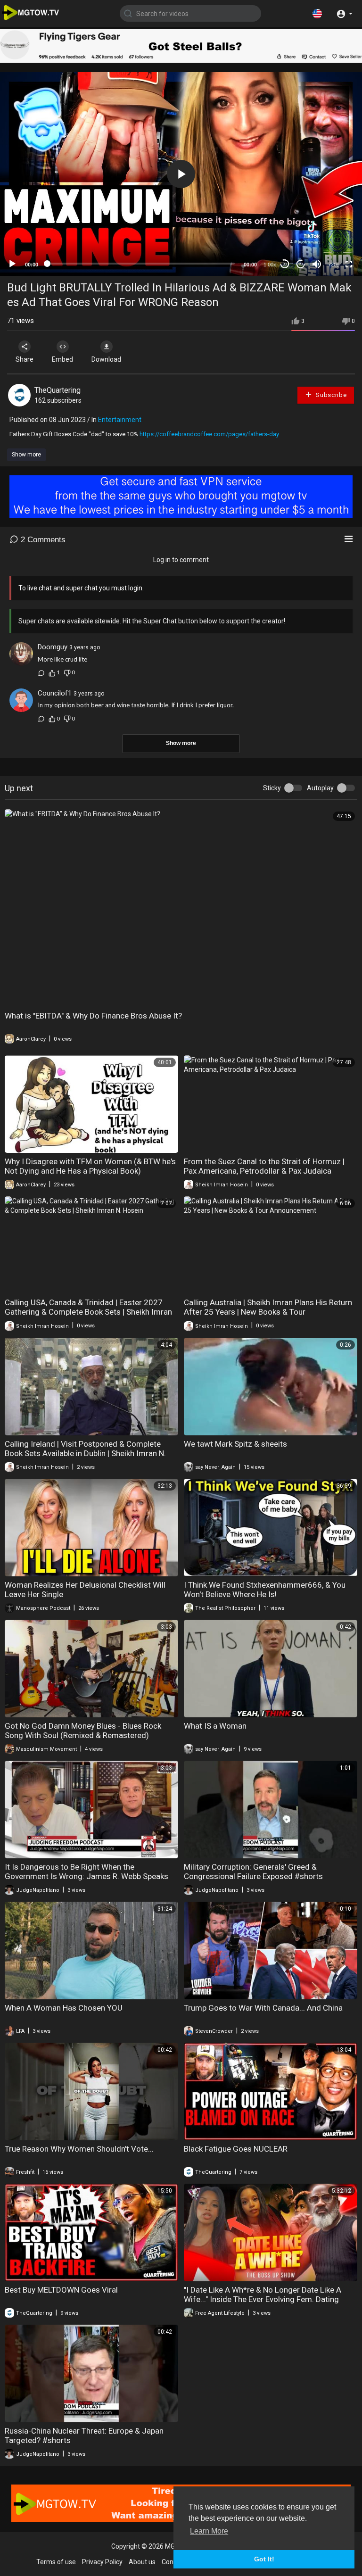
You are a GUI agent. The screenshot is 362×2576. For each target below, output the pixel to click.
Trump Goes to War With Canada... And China (263, 2008)
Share (25, 359)
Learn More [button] (209, 2531)
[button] (317, 13)
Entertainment (120, 420)
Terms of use (56, 2562)
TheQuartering (58, 390)
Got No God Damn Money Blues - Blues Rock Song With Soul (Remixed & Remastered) (83, 1731)
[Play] (12, 264)
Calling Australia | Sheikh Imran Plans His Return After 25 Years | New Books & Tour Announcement (268, 1312)
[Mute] (317, 264)
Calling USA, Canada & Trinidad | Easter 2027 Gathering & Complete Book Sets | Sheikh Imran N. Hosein (88, 1312)
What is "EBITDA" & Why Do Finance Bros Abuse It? (93, 1016)
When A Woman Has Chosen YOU (64, 2008)
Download (106, 359)
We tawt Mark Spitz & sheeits (235, 1444)
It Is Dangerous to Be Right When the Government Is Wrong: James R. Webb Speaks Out (86, 1876)
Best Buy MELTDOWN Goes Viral (61, 2290)
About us (142, 2562)
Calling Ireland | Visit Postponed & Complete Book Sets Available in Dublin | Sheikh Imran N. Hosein (85, 1453)
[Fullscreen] (349, 264)
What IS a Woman (215, 1726)
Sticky (272, 788)
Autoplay (320, 788)
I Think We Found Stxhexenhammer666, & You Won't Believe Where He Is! (265, 1590)
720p (334, 265)
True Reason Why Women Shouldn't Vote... (79, 2149)
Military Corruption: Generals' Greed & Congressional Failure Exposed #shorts (253, 1872)
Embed (62, 359)
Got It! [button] (264, 2559)
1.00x (270, 265)
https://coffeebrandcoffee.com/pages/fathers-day (209, 434)
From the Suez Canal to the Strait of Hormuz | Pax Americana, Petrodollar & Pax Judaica (264, 1166)
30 (285, 264)
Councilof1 (55, 693)
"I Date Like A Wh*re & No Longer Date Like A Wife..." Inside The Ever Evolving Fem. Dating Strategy (263, 2299)
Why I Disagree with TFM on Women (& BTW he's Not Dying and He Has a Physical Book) (90, 1166)
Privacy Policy (102, 2562)
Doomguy (53, 647)
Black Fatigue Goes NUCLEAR (236, 2149)
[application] (181, 174)
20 (301, 264)
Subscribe (331, 395)
